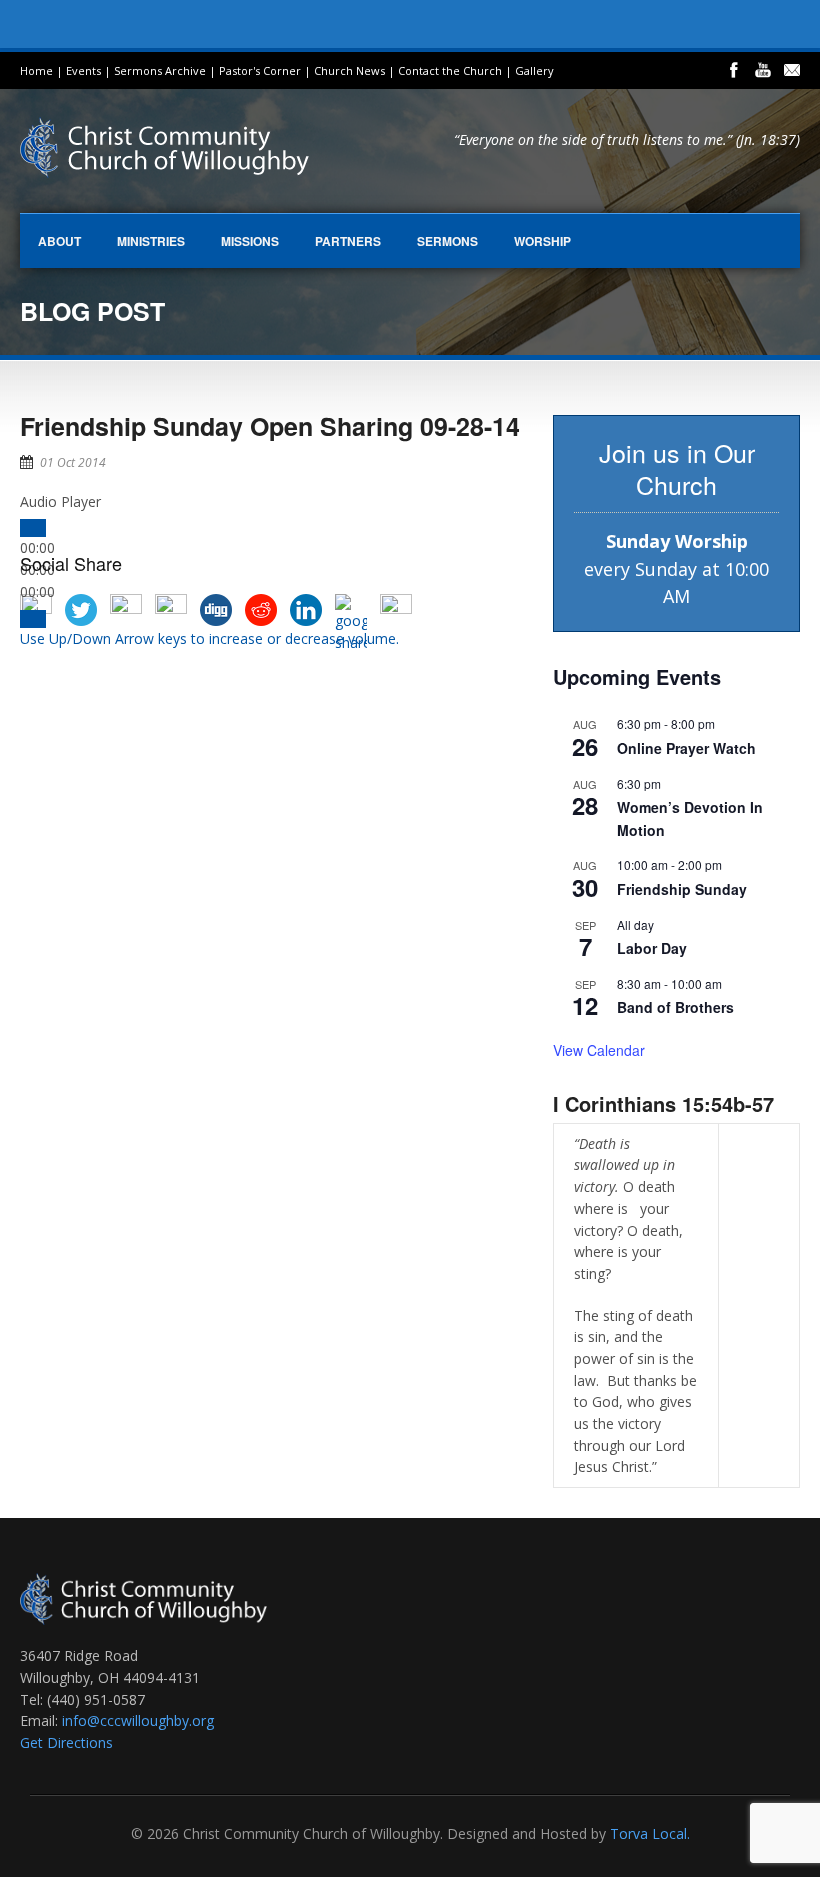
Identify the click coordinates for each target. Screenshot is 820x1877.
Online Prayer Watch (686, 748)
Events (83, 70)
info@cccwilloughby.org (138, 1720)
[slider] (209, 638)
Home (36, 70)
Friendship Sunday (682, 889)
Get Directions (66, 1742)
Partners (348, 241)
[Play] (33, 528)
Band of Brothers (675, 1007)
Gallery (534, 70)
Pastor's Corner (260, 70)
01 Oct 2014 (73, 462)
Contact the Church (450, 70)
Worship (542, 241)
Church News (349, 70)
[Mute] (33, 619)
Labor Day (652, 948)
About (59, 241)
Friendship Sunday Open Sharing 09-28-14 (270, 426)
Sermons (447, 241)
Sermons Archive (160, 70)
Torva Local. (650, 1833)
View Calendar (599, 1050)
